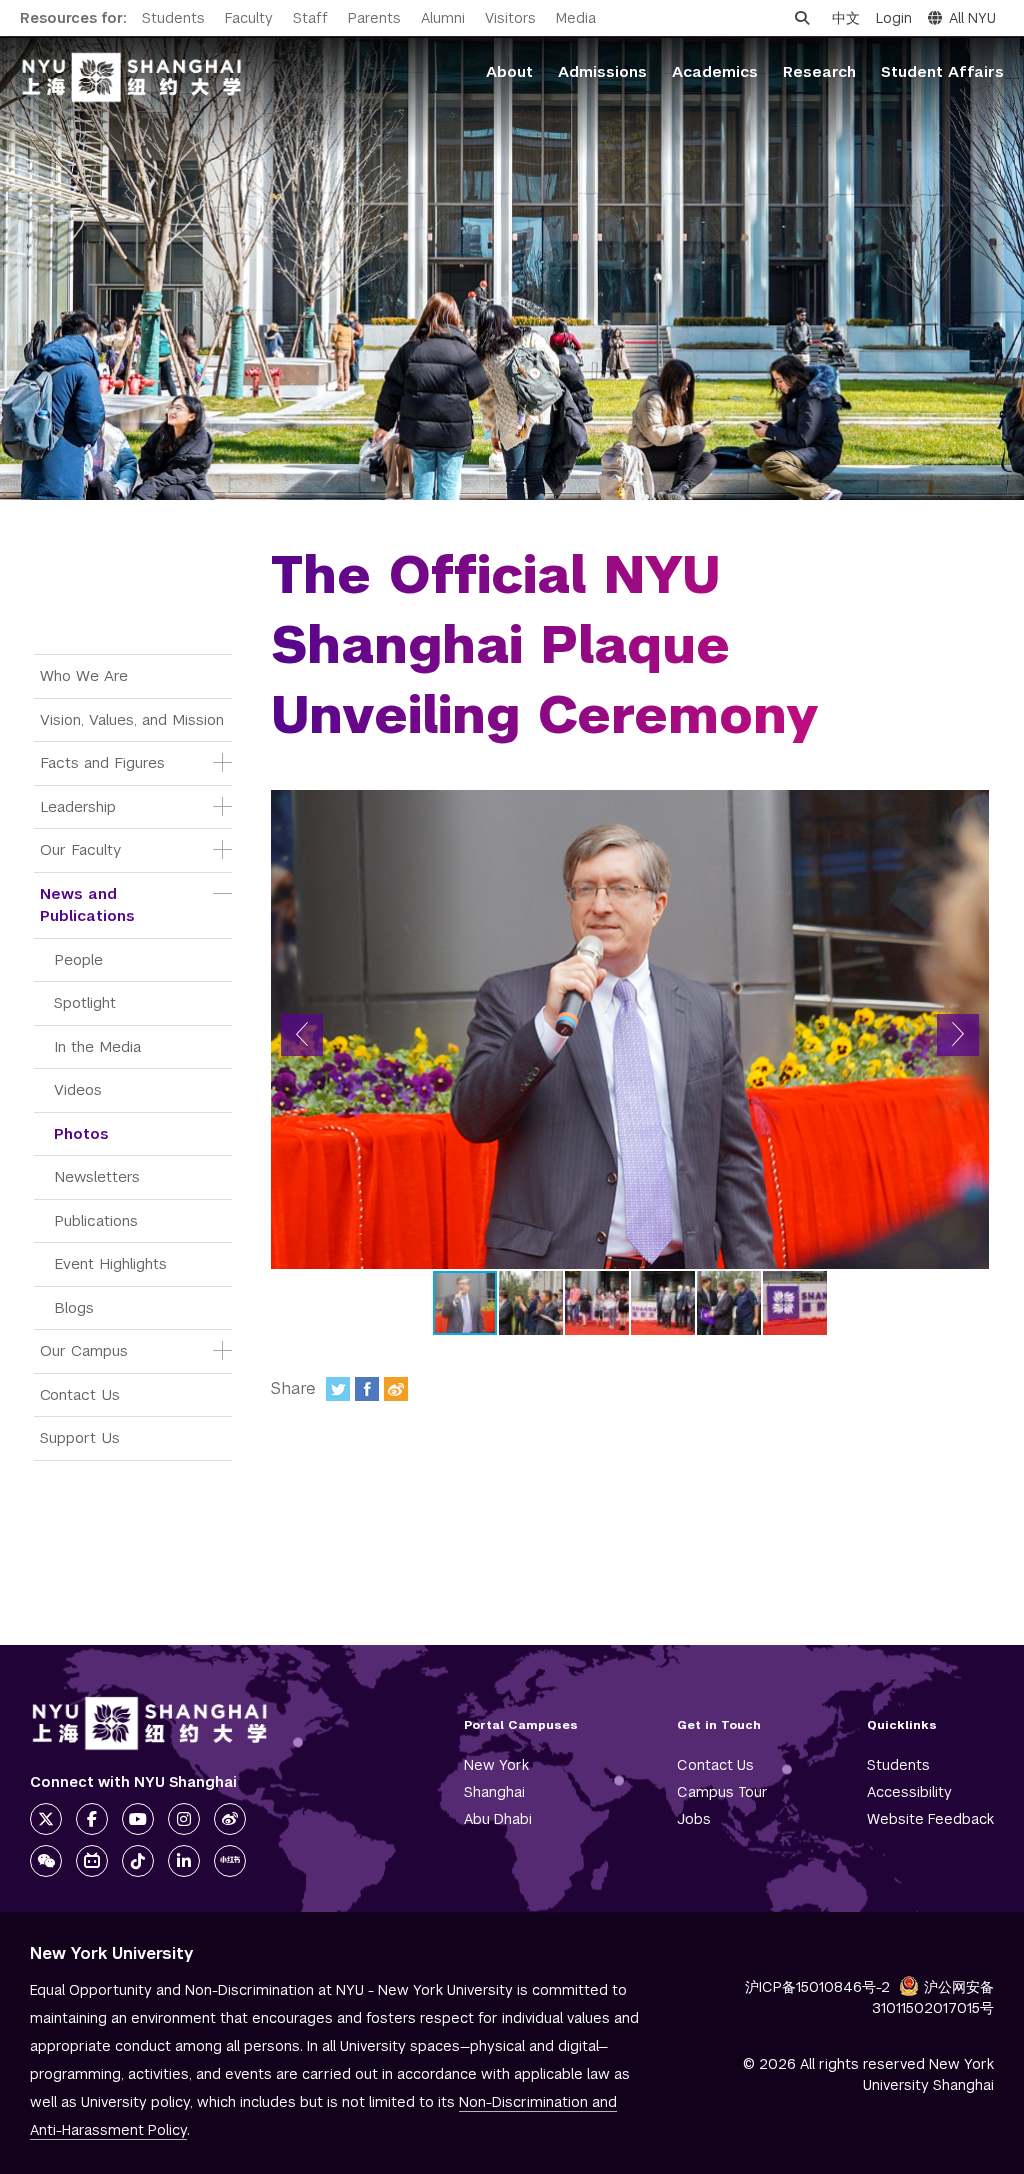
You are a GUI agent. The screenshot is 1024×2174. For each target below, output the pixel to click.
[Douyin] (138, 1861)
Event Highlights (110, 1263)
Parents (374, 18)
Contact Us (80, 1394)
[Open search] (802, 18)
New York (496, 1765)
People (78, 959)
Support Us (80, 1437)
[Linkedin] (184, 1861)
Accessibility (909, 1792)
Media (576, 18)
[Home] (132, 77)
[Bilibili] (92, 1861)
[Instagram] (184, 1819)
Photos (81, 1133)
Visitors (510, 18)
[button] (302, 1035)
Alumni (443, 18)
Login (894, 18)
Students (173, 18)
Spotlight (85, 1002)
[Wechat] (46, 1861)
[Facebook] (367, 1389)
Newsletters (97, 1176)
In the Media (97, 1046)
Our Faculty (80, 849)
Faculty (249, 18)
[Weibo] (396, 1389)
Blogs (74, 1307)
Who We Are (84, 675)
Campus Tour (722, 1792)
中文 (846, 18)
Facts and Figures (102, 762)
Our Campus (84, 1350)
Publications (96, 1220)
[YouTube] (138, 1819)
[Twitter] (338, 1389)
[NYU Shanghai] (150, 1723)
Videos (78, 1089)
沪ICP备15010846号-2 (817, 1987)
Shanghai (494, 1792)
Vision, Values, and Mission (132, 719)
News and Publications (87, 905)
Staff (310, 18)
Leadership (78, 806)
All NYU (972, 18)
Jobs (694, 1819)
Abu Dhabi (498, 1819)
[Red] (230, 1861)
